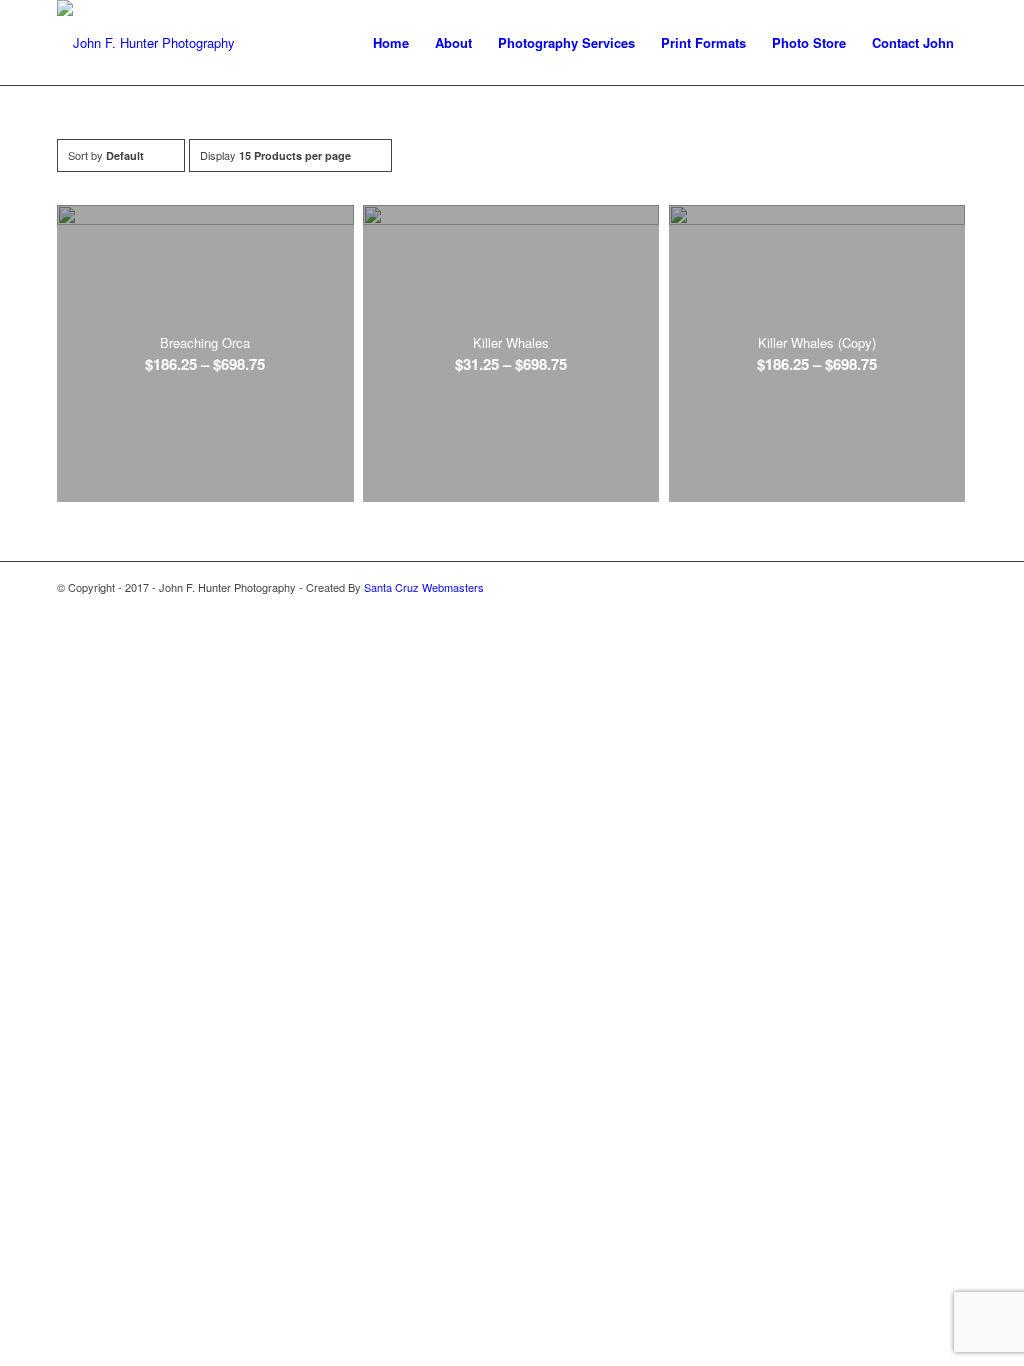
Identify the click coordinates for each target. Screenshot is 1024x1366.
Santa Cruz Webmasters (424, 587)
